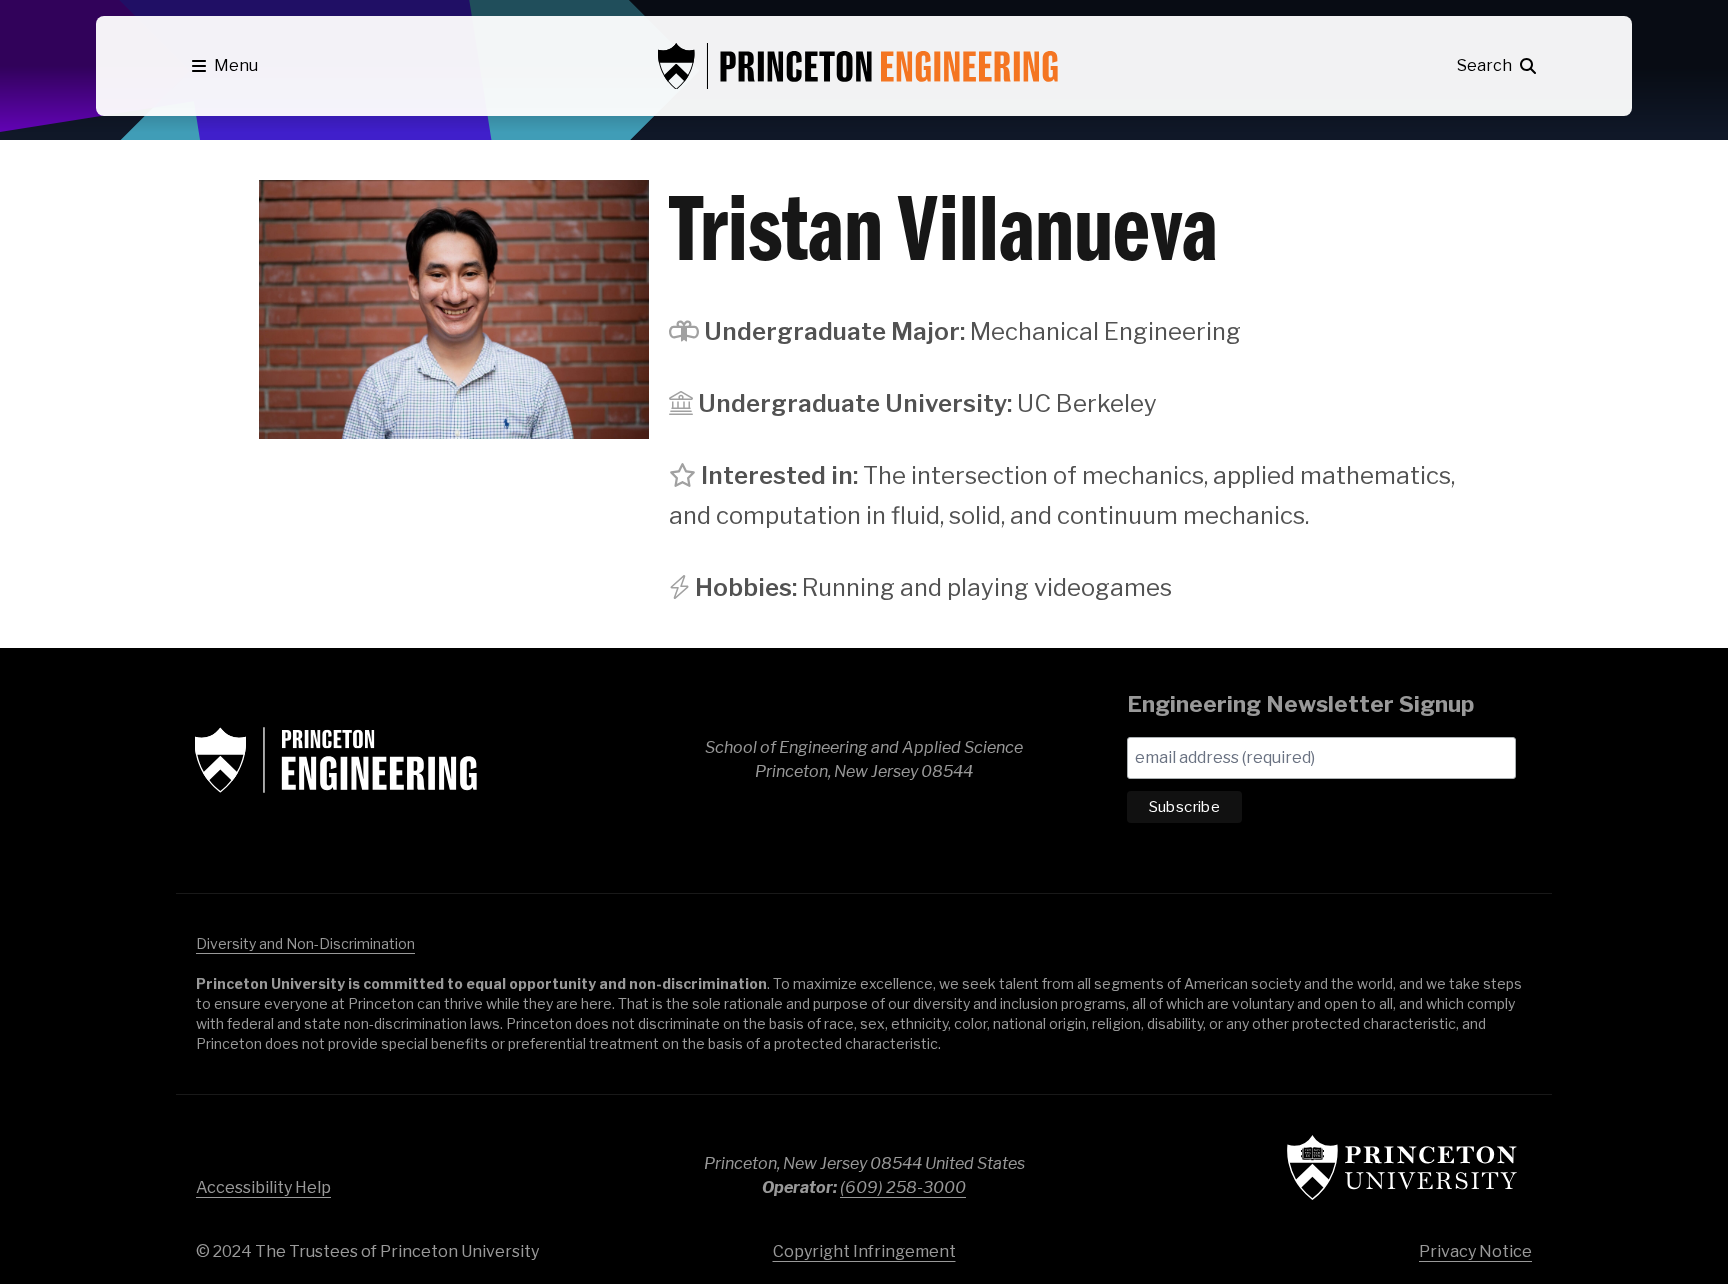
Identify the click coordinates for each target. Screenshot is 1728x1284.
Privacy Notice (1475, 1251)
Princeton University (1402, 1167)
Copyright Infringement (864, 1251)
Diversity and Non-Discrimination (305, 943)
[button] (225, 66)
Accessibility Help (263, 1187)
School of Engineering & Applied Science (336, 760)
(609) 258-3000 (903, 1187)
